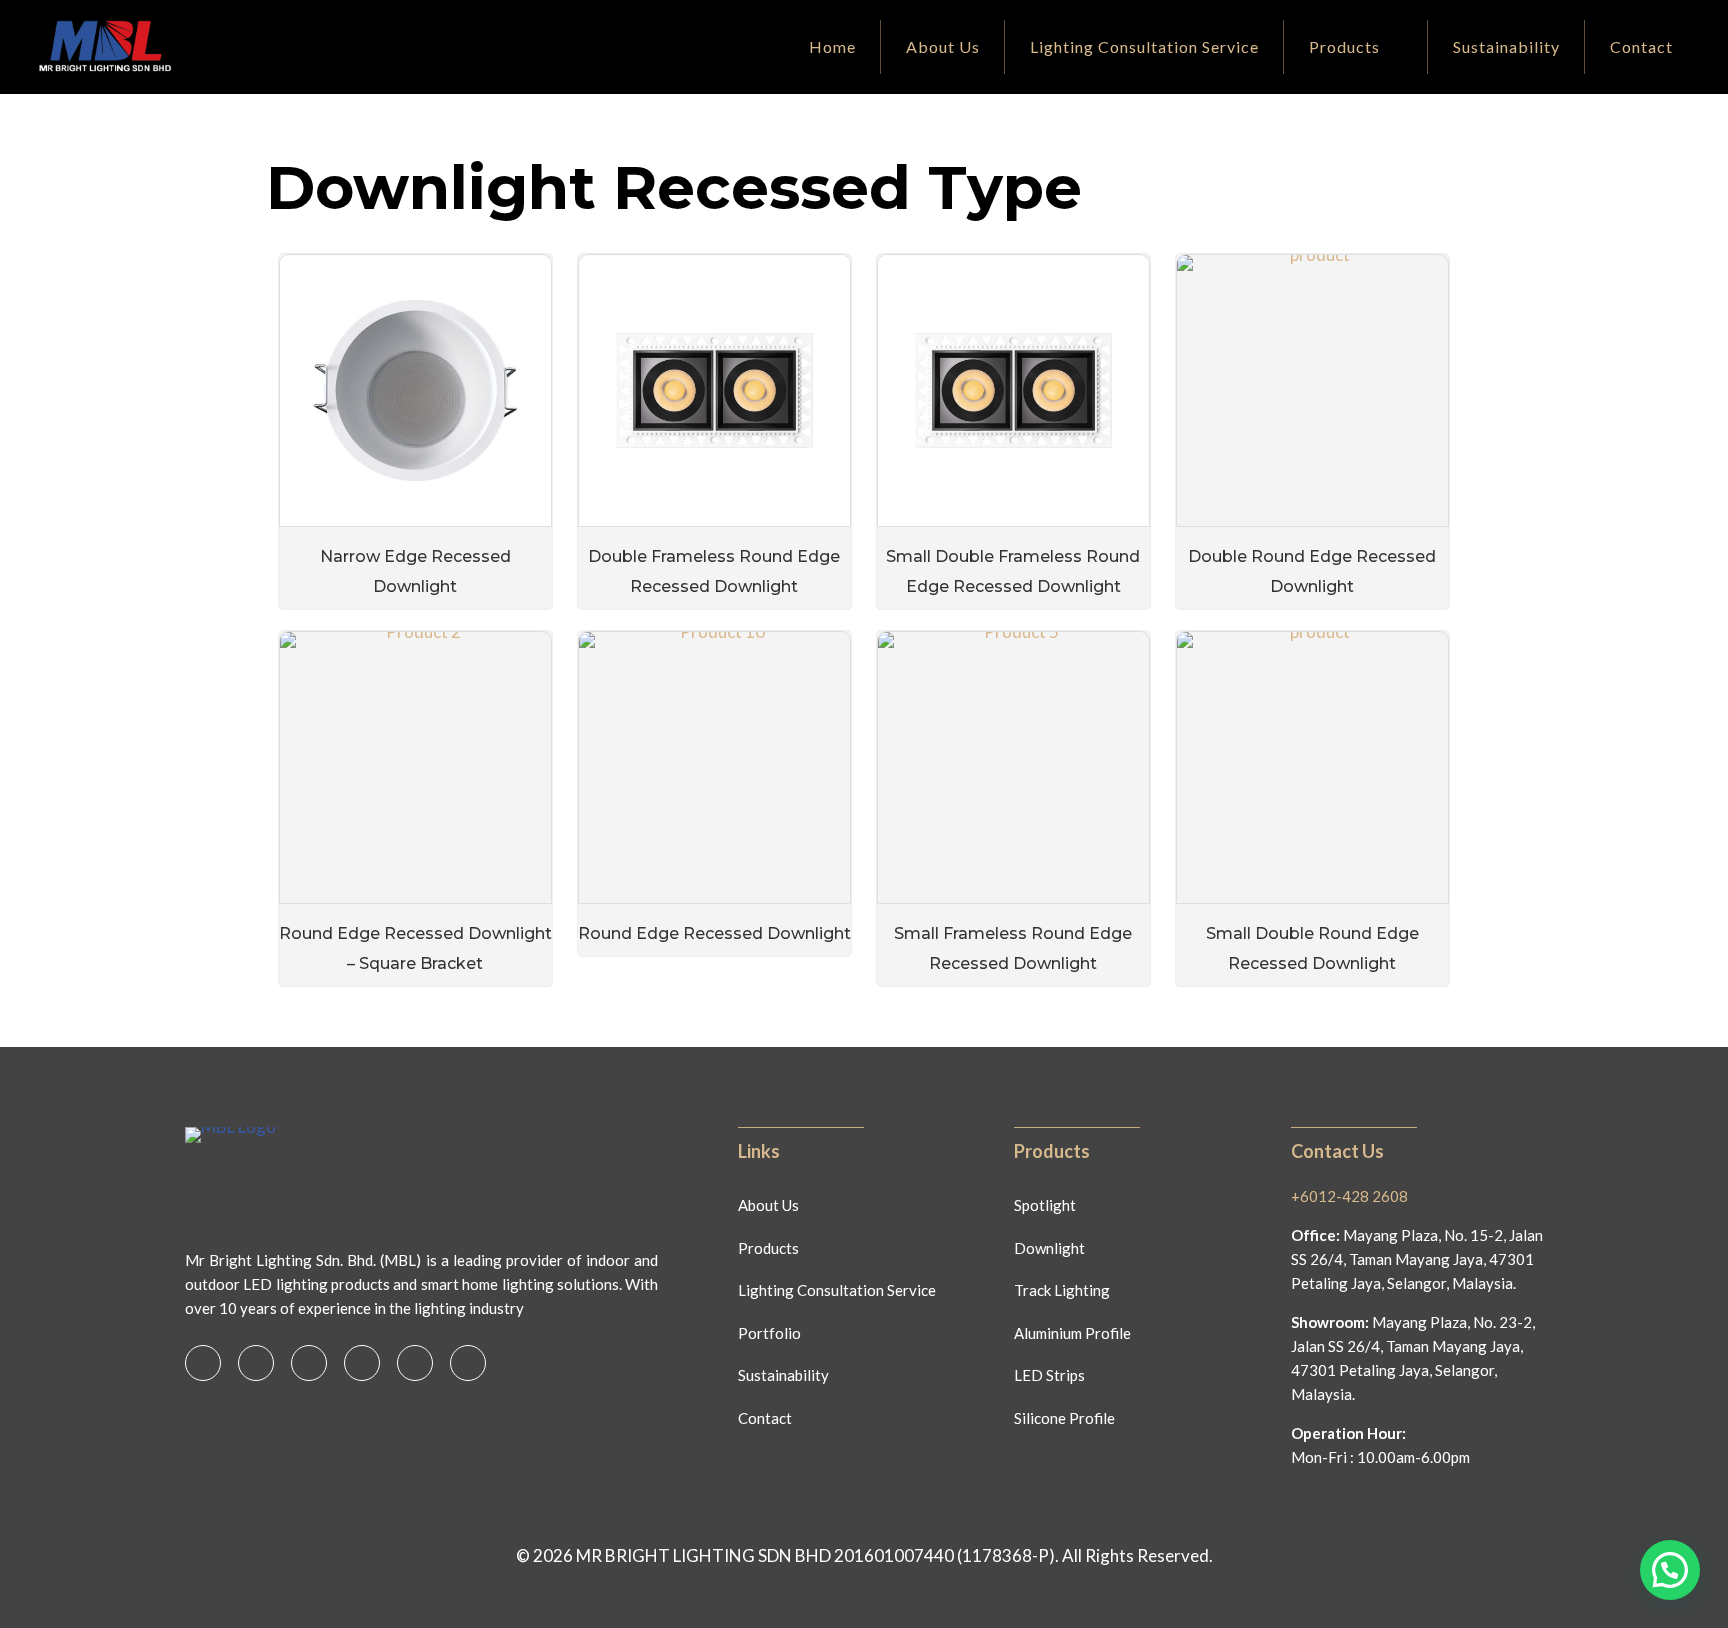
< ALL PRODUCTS (324, 135)
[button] (1670, 1570)
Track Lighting (1062, 1290)
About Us (768, 1205)
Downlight (1049, 1248)
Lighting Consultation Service (837, 1290)
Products (768, 1248)
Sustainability (783, 1375)
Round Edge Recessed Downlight (714, 933)
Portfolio (769, 1333)
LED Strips (1049, 1375)
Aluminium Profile (1072, 1333)
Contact (765, 1418)
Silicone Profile (1064, 1418)
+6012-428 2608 (1349, 1196)
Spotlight (1045, 1205)
